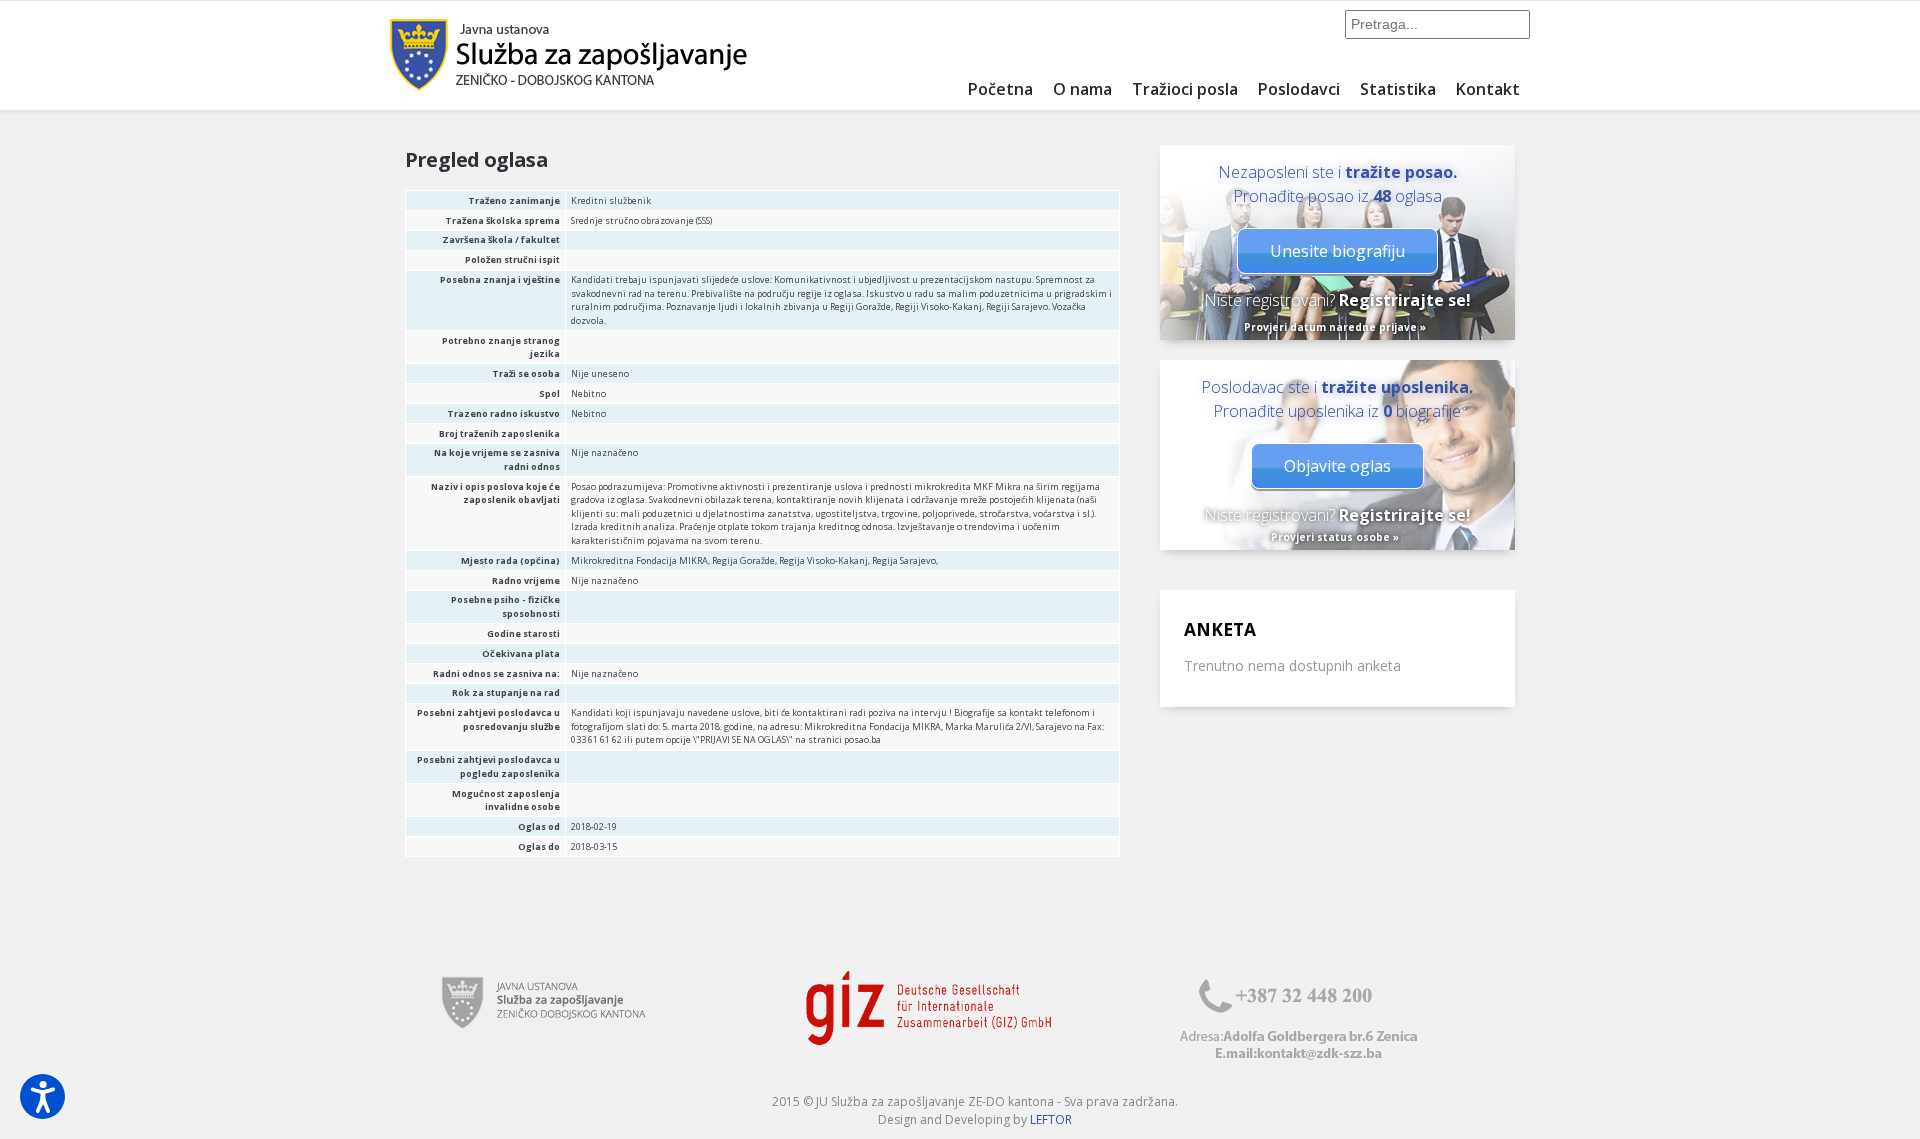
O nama (1082, 89)
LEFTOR (1051, 1119)
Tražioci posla (1185, 89)
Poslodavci (1299, 89)
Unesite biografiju (1337, 251)
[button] (42, 1096)
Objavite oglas (1337, 466)
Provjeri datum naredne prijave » (1335, 327)
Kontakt (1488, 89)
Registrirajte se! (1405, 300)
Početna (1000, 89)
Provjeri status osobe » (1335, 537)
